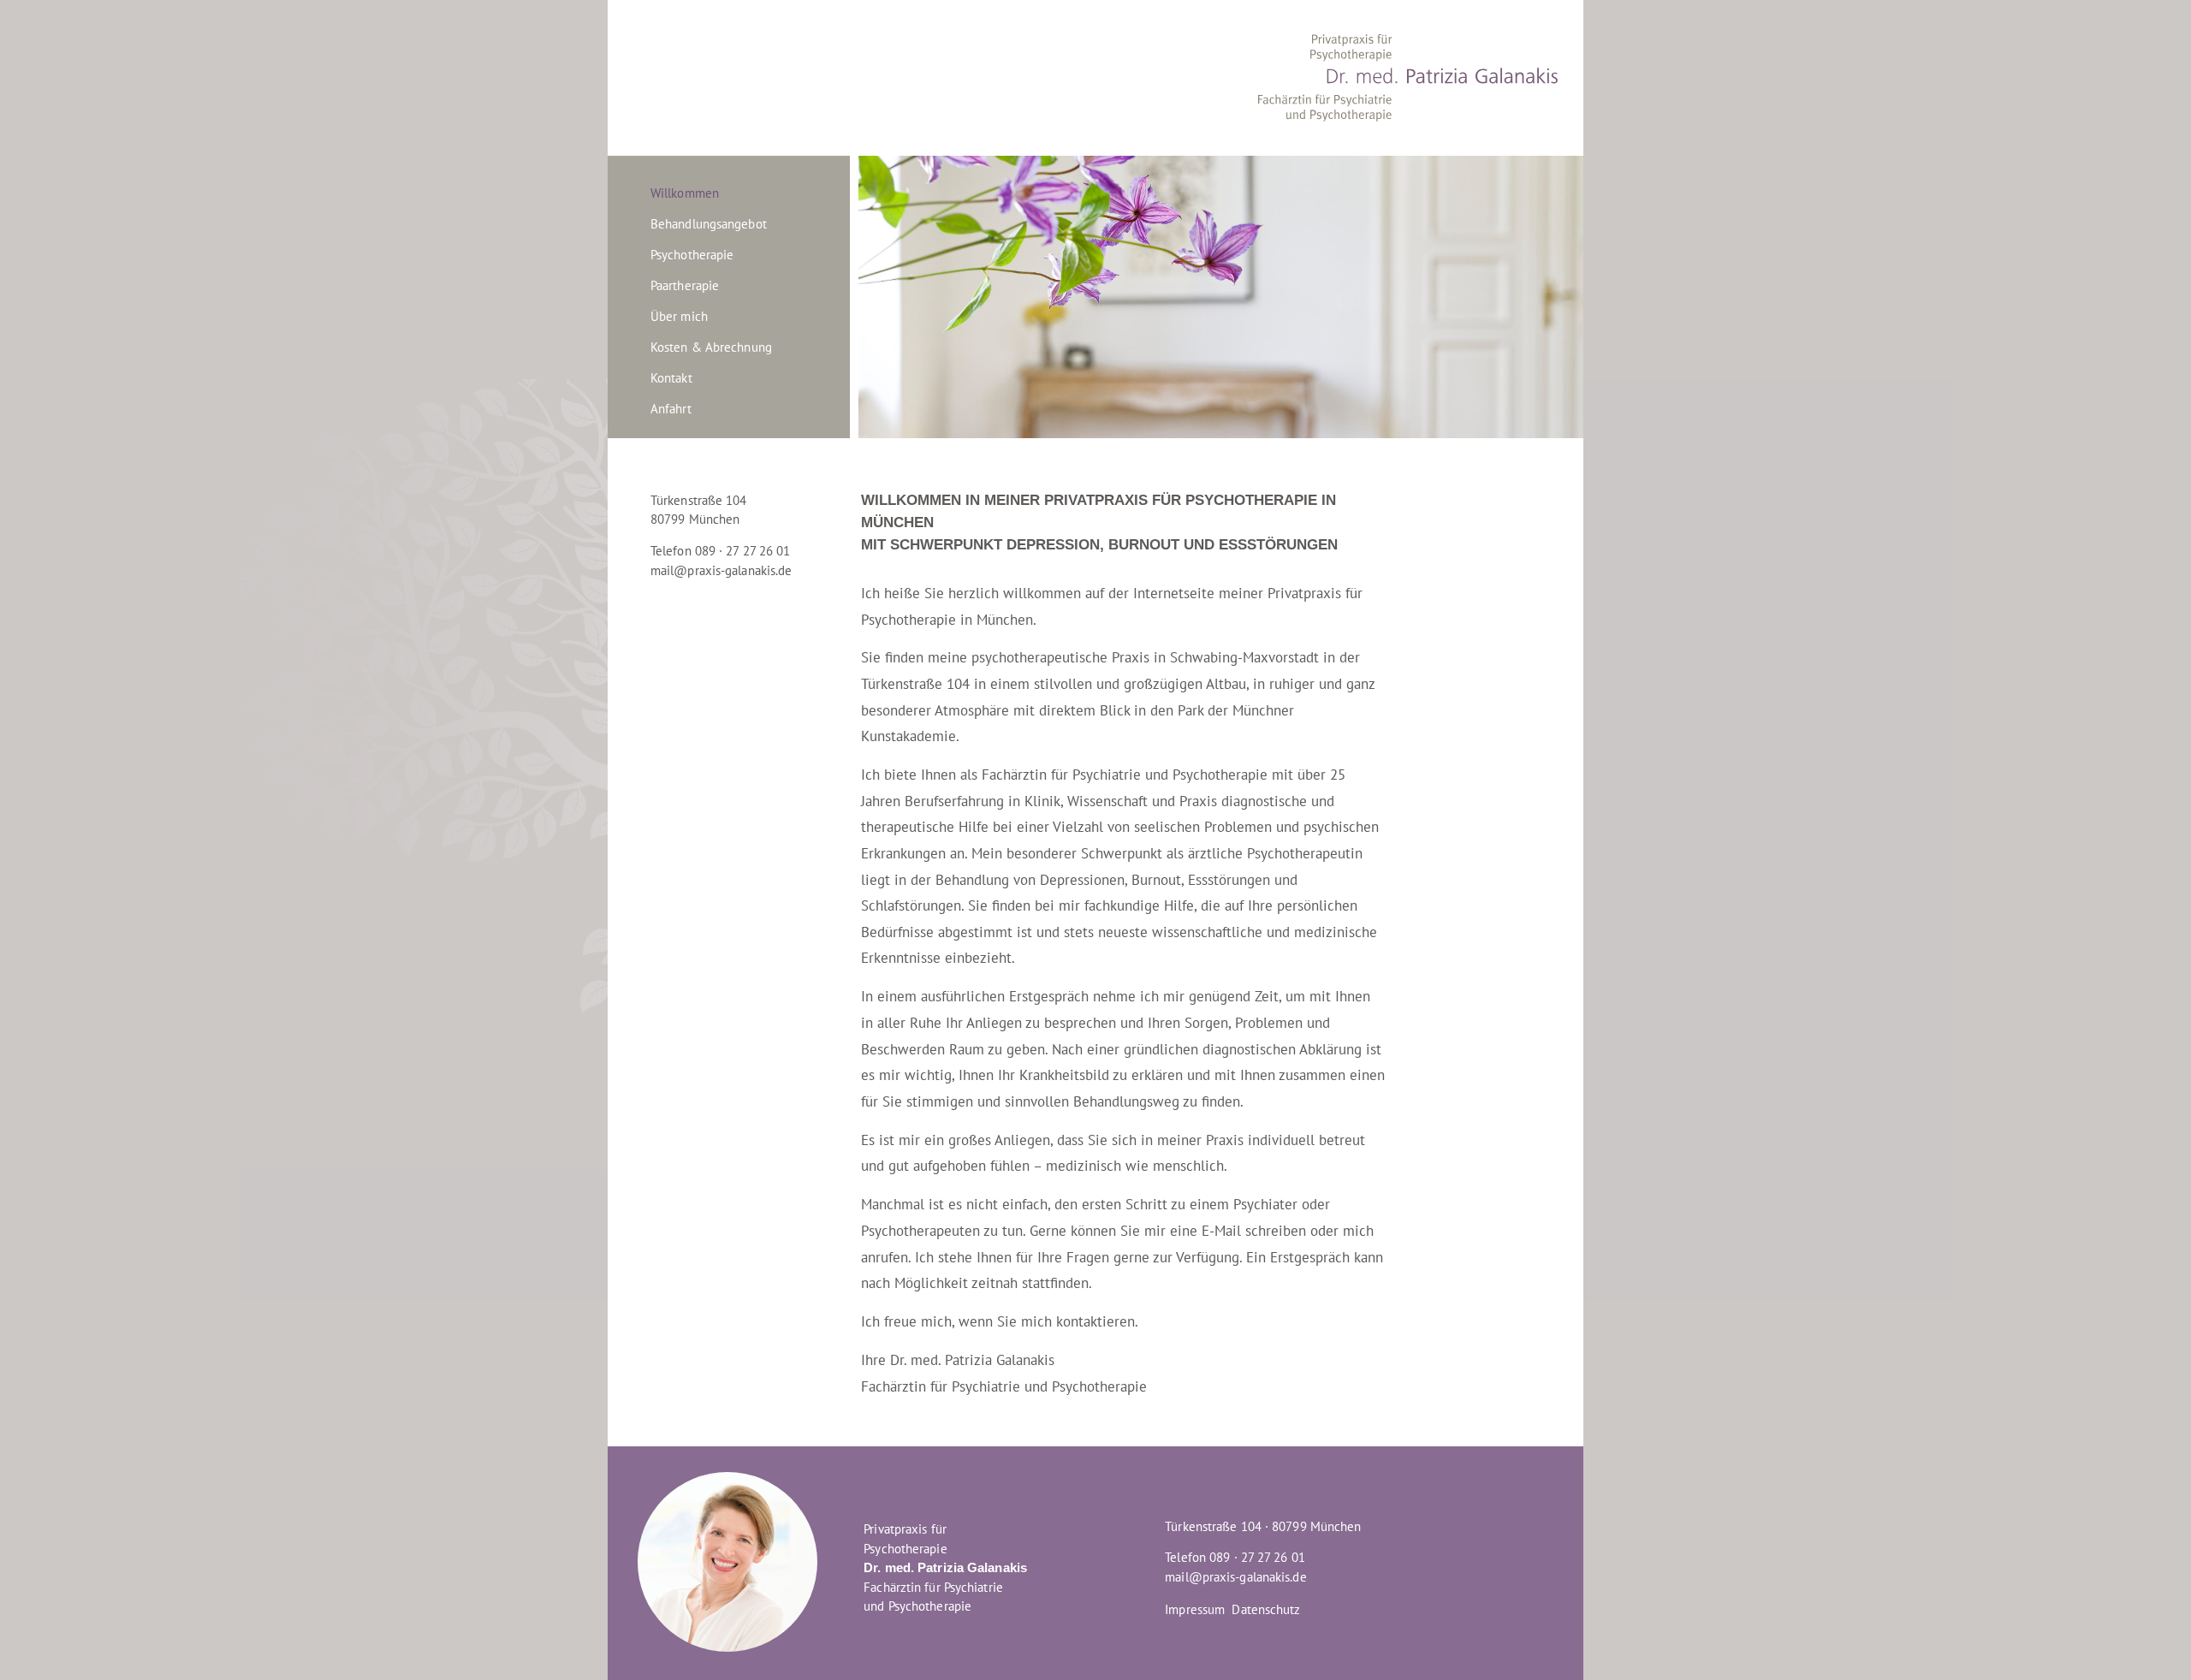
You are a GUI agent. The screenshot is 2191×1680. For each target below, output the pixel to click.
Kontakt (671, 378)
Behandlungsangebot (709, 224)
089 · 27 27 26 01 (1257, 1557)
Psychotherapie (692, 255)
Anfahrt (671, 409)
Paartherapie (685, 285)
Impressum (1195, 1609)
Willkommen (685, 193)
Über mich (679, 316)
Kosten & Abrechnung (711, 347)
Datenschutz (1266, 1609)
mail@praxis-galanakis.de (721, 570)
